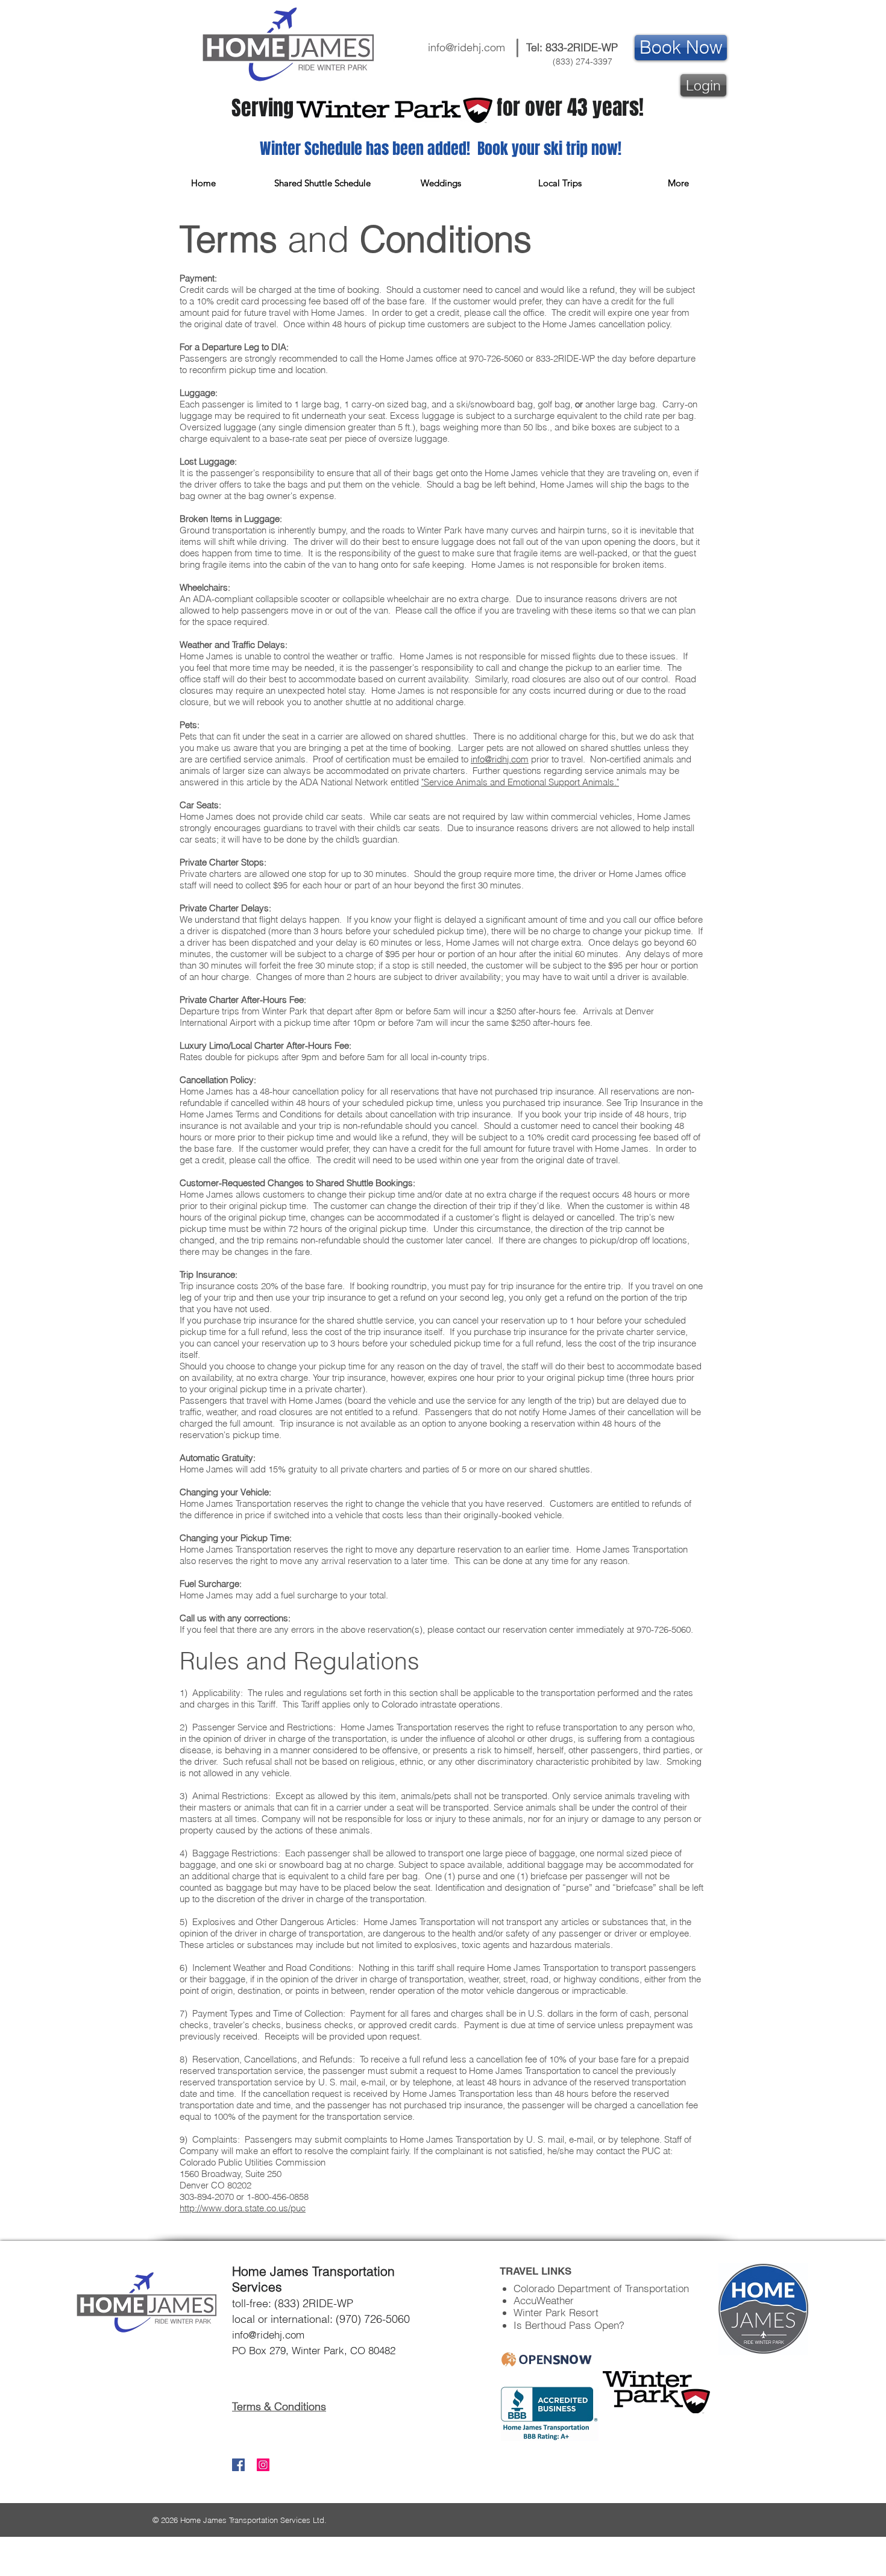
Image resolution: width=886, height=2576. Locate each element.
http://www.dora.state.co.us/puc (243, 2208)
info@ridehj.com (467, 47)
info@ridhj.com (500, 759)
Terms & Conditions (279, 2406)
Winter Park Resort (556, 2312)
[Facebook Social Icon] (238, 2465)
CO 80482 (371, 2350)
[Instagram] (263, 2465)
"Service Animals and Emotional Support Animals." (520, 782)
